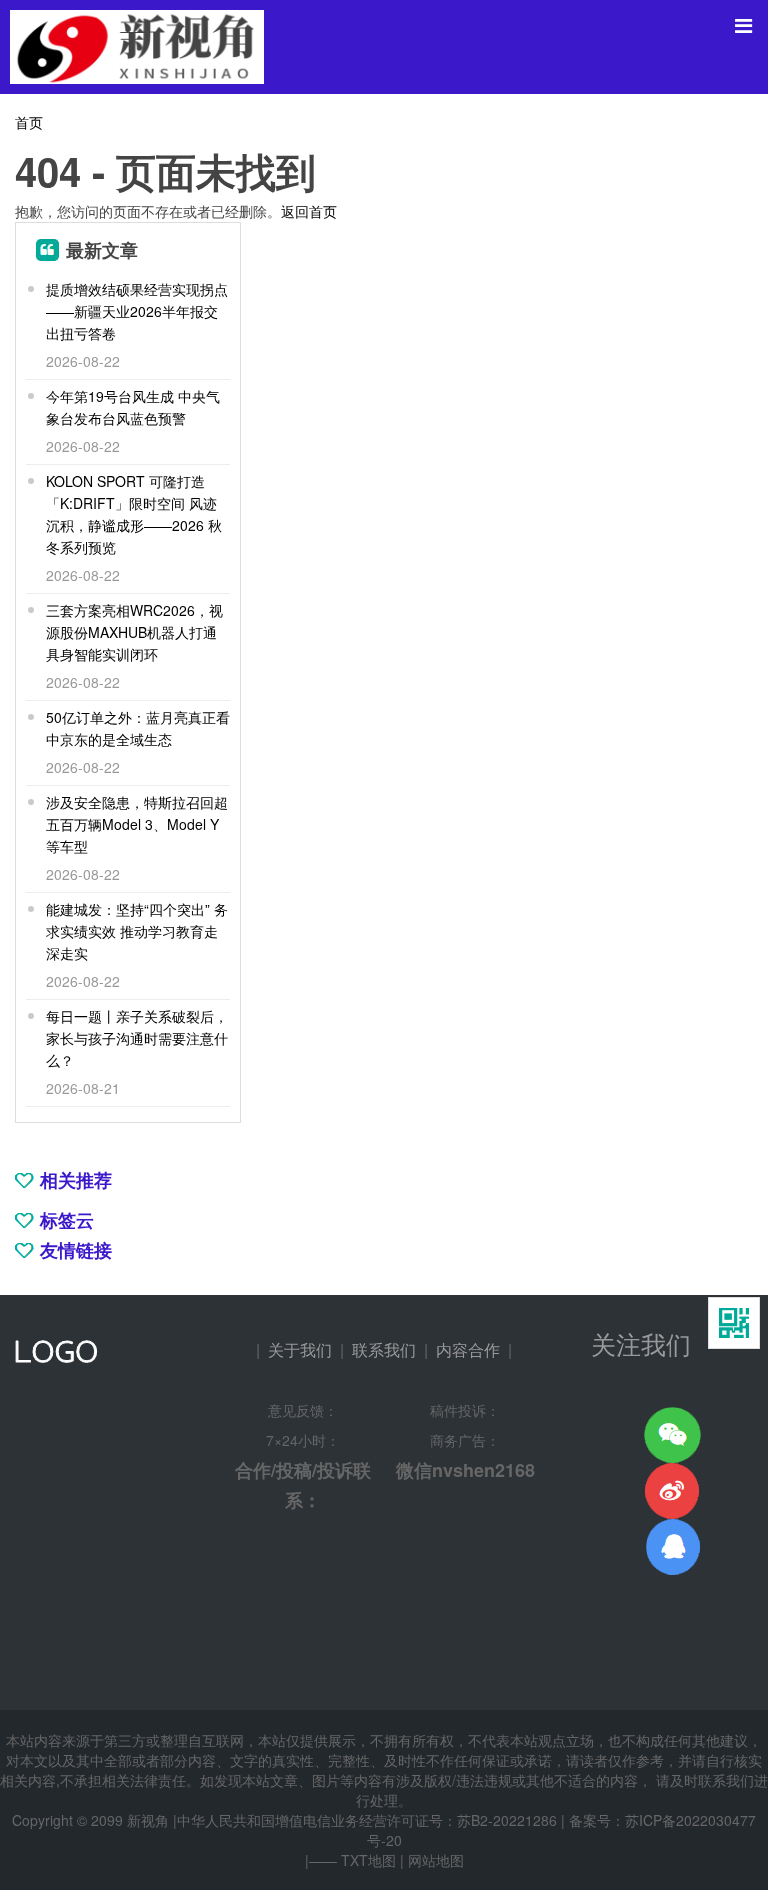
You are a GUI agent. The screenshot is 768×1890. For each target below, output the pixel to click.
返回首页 (309, 211)
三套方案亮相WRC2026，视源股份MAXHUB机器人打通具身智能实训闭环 (134, 632)
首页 (29, 122)
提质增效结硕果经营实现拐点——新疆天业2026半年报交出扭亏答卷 (137, 311)
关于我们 (300, 1349)
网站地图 (436, 1860)
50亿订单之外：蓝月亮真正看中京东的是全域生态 (138, 728)
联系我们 (384, 1349)
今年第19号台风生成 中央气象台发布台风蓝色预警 (133, 407)
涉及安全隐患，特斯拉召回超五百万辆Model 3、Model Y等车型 (137, 824)
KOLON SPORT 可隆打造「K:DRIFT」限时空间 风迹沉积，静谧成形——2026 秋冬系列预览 (134, 514)
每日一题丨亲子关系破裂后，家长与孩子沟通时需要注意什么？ (137, 1038)
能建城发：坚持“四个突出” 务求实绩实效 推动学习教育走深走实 (137, 931)
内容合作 (468, 1349)
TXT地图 (368, 1860)
